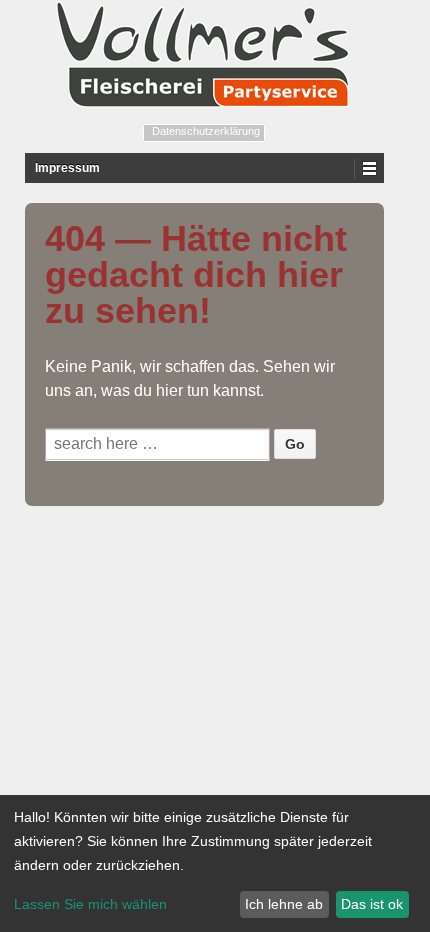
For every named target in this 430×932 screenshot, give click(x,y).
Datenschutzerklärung (206, 131)
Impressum (67, 168)
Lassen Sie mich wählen (90, 904)
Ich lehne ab (284, 904)
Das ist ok (372, 904)
